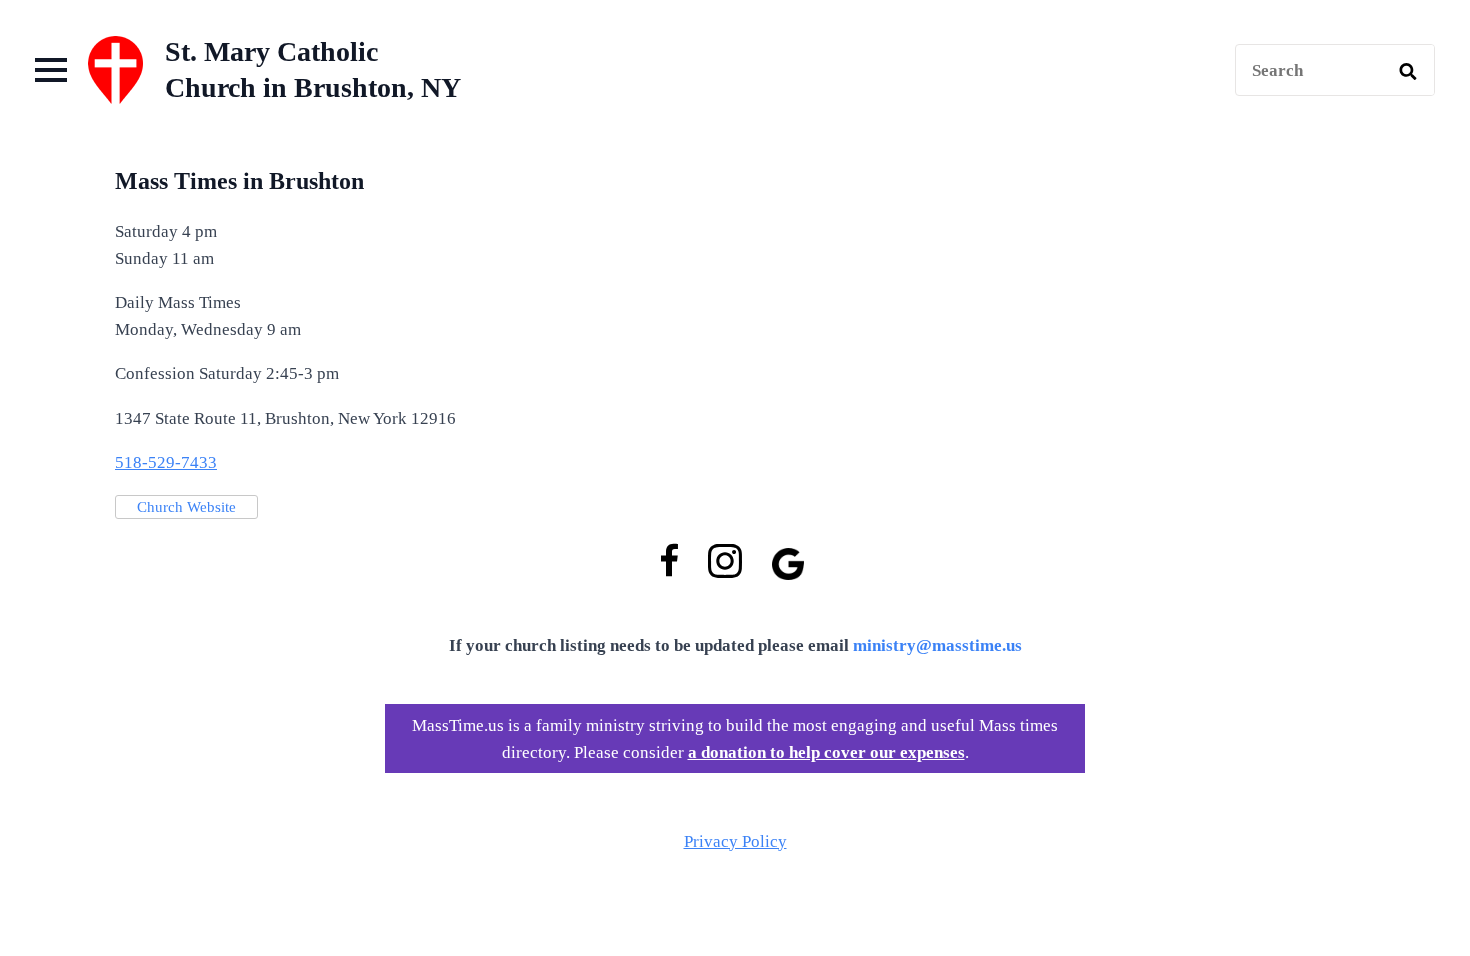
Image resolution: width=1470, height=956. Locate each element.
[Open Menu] (51, 70)
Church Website (186, 507)
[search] (1408, 71)
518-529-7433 (166, 462)
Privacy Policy (735, 841)
